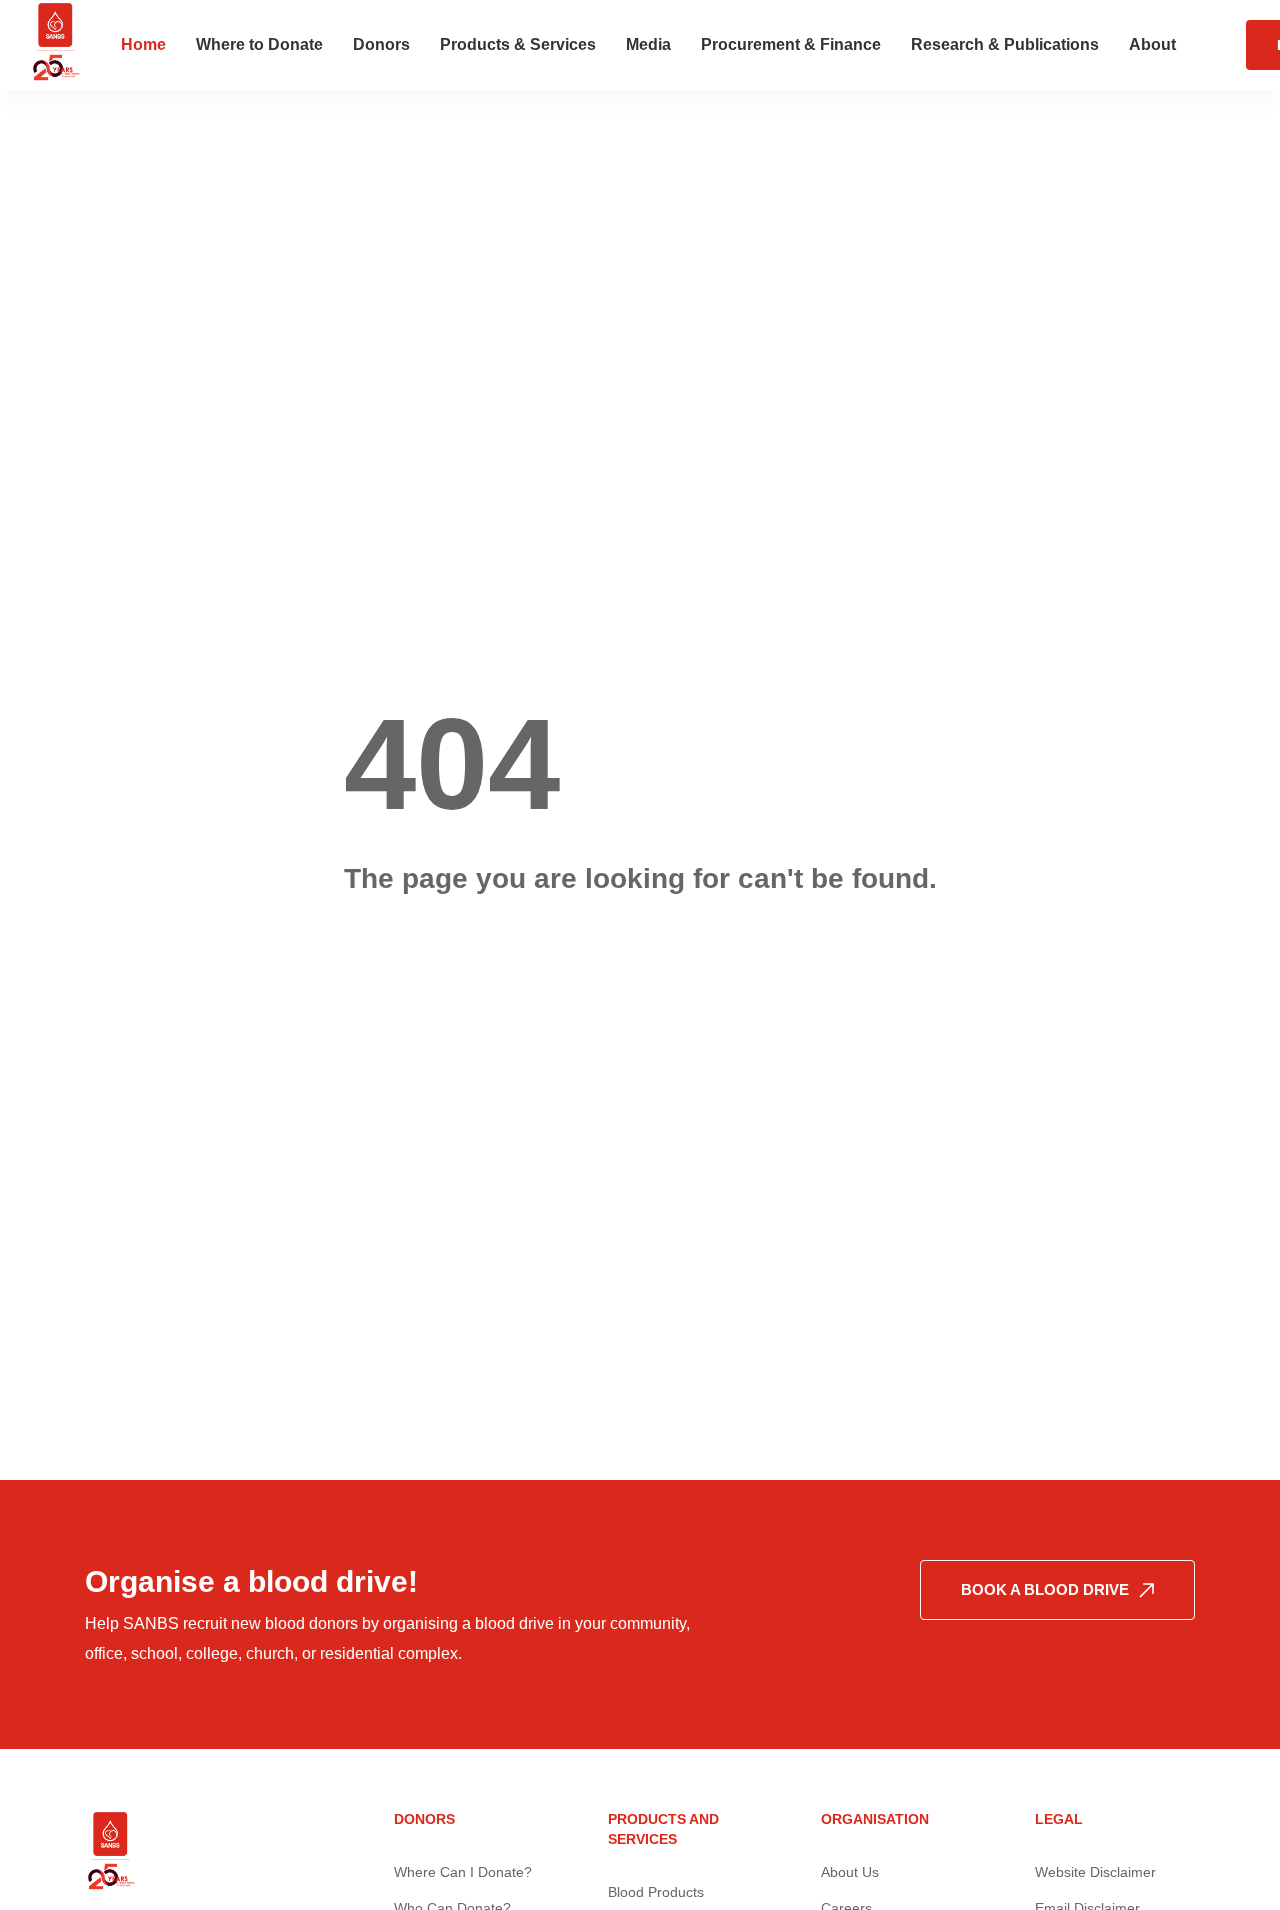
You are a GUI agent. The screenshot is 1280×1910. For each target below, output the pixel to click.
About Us (850, 1872)
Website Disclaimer (1095, 1872)
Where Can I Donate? (463, 1872)
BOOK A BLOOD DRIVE (1045, 1589)
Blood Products (656, 1892)
